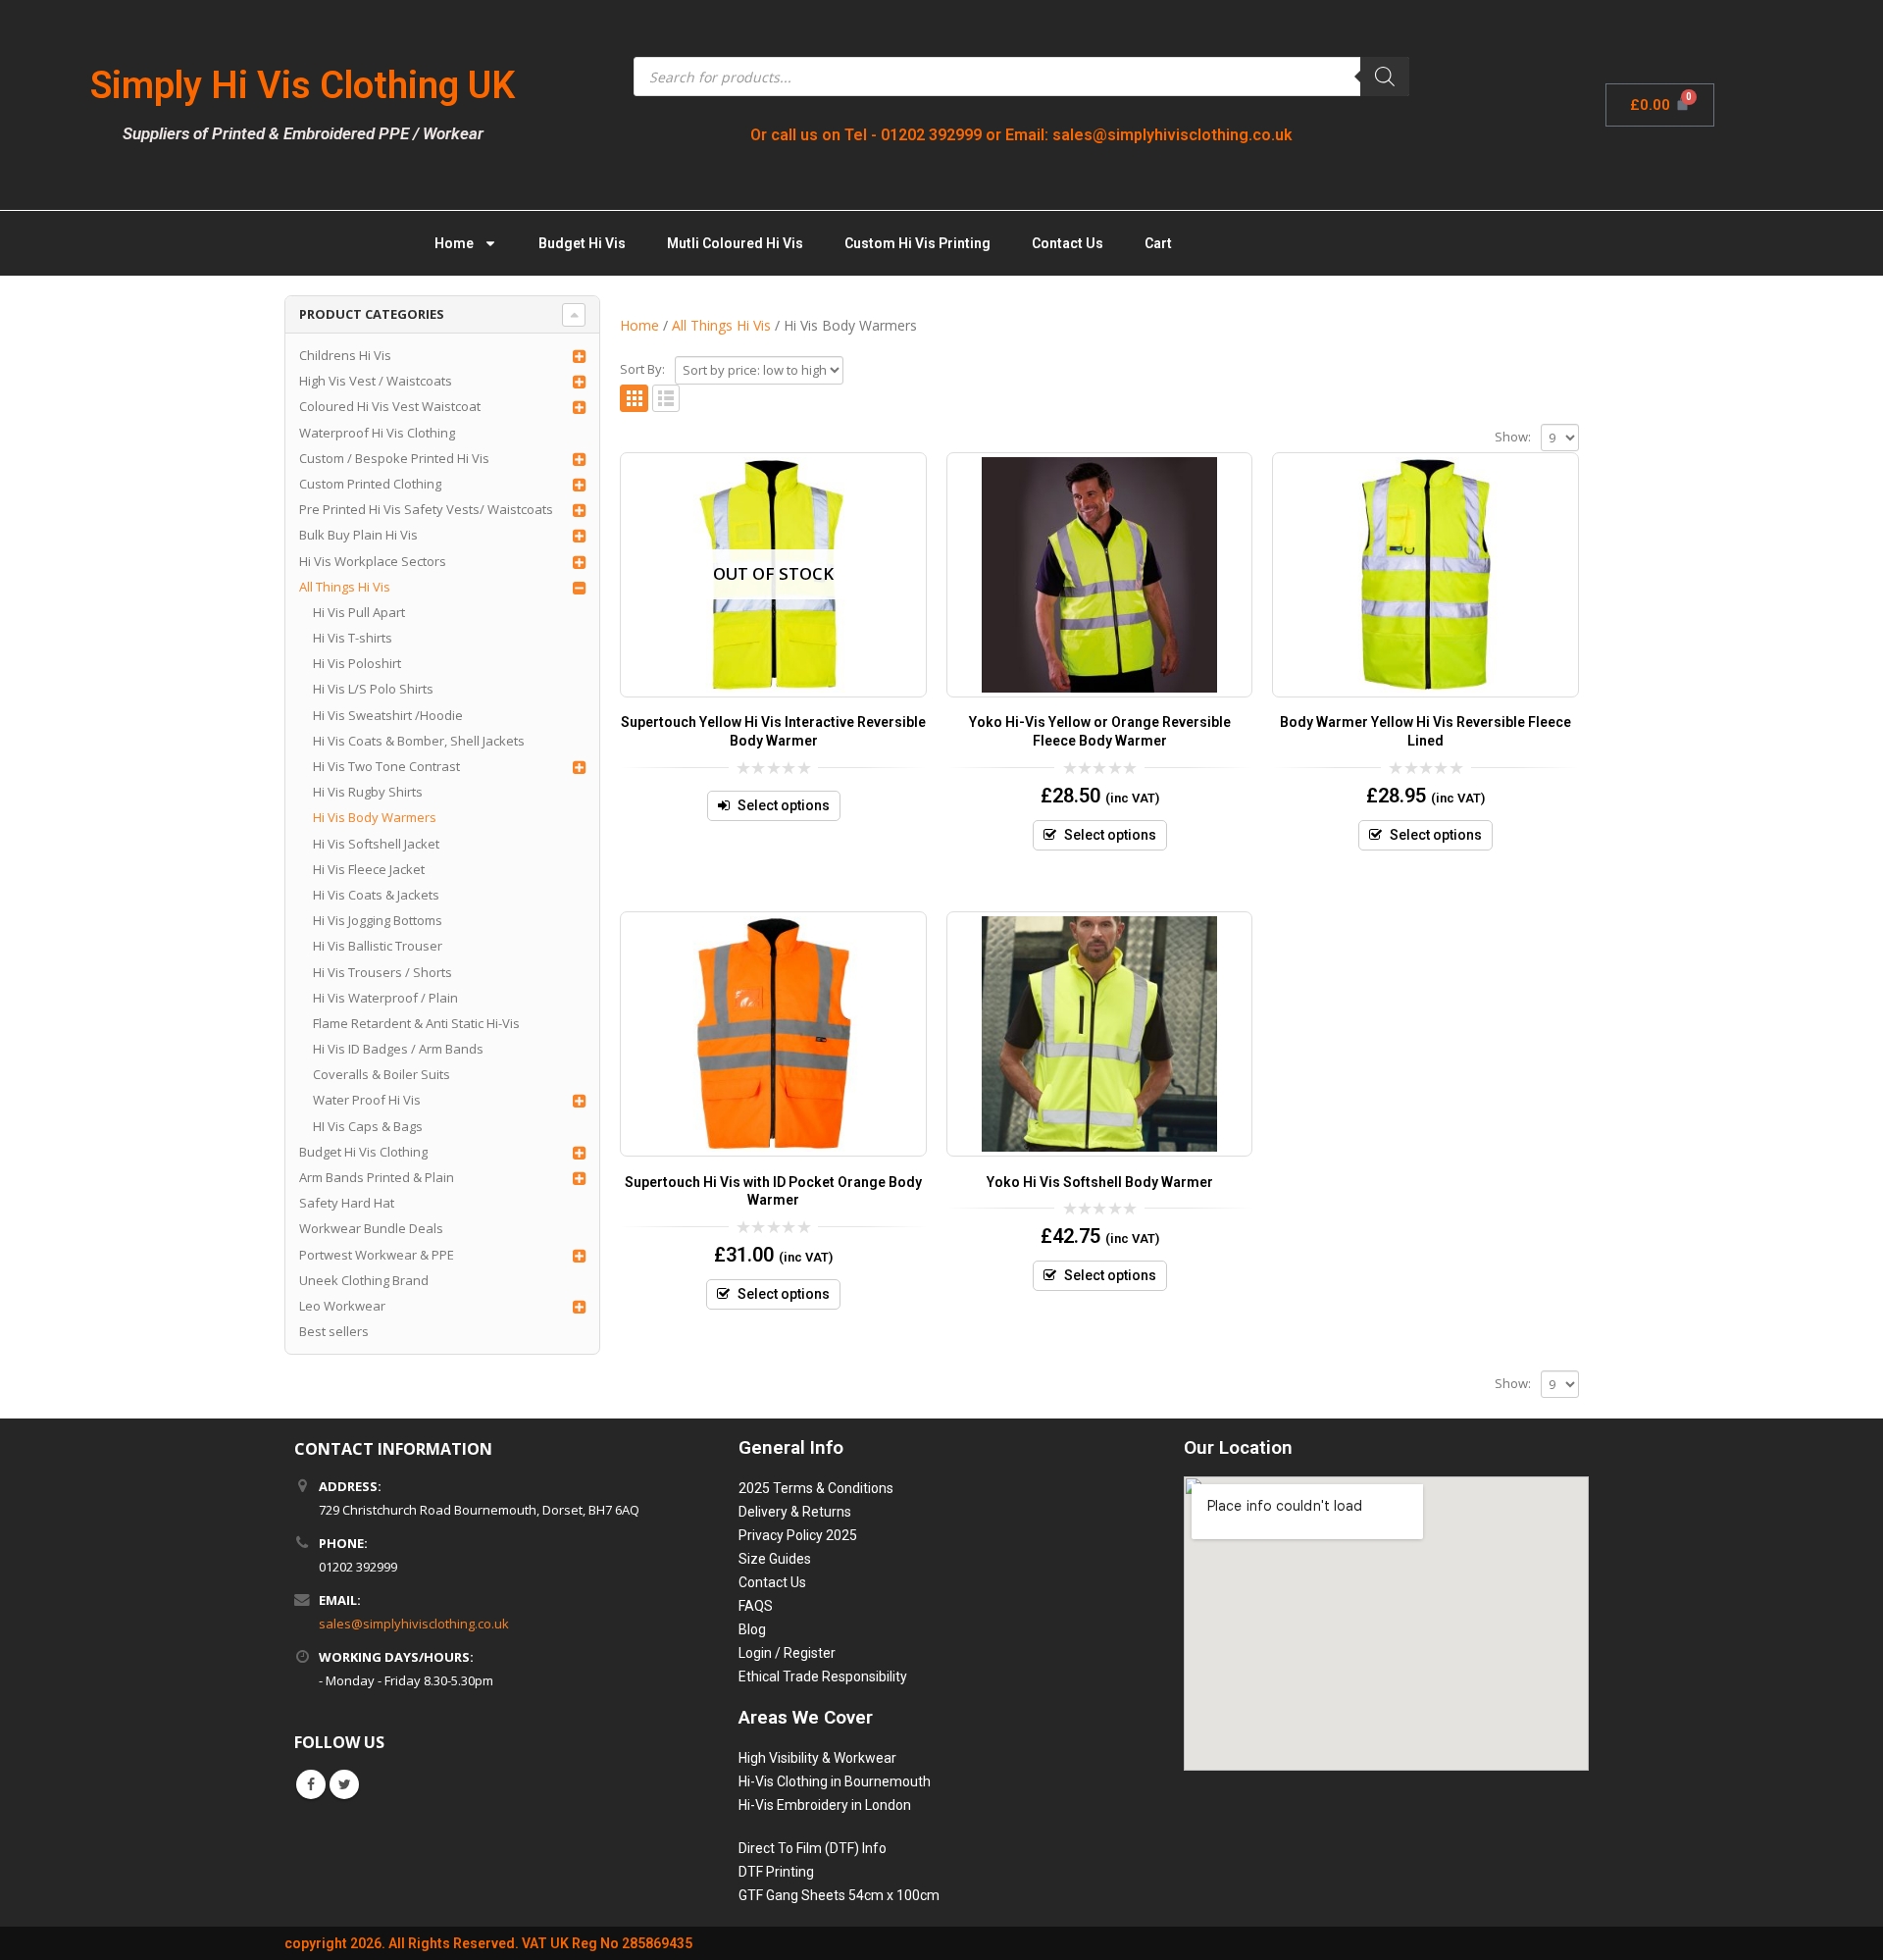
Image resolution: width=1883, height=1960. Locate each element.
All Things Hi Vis (345, 587)
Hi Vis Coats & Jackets (376, 895)
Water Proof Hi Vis (367, 1100)
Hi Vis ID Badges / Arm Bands (398, 1049)
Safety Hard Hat (347, 1203)
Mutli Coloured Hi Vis (735, 243)
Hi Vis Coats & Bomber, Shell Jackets (419, 741)
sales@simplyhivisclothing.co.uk (414, 1624)
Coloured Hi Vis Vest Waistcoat (390, 406)
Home (454, 243)
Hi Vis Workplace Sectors (373, 561)
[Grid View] (634, 399)
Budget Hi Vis (582, 243)
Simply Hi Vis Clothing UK (303, 85)
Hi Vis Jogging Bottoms (378, 920)
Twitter (344, 1784)
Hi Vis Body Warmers (375, 817)
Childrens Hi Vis (345, 355)
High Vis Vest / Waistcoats (376, 381)
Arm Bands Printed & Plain (377, 1177)
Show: (1513, 437)
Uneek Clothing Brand (364, 1280)
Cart (1158, 243)
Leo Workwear (342, 1306)
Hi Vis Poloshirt (357, 663)
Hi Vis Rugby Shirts (368, 792)
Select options (784, 805)
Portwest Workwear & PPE (377, 1255)
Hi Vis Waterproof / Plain (385, 998)
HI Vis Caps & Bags (368, 1126)
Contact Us (1068, 243)
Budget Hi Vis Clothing (363, 1152)
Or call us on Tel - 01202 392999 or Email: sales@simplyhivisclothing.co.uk (1021, 135)
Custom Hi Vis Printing (917, 243)
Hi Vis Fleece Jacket (369, 869)
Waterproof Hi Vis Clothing (377, 433)
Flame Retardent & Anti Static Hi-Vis (416, 1023)
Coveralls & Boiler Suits (382, 1074)
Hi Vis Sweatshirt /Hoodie (388, 715)
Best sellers (334, 1331)
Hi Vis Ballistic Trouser (378, 946)
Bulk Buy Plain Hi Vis (358, 535)
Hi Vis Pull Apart (359, 612)
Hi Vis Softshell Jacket (376, 844)
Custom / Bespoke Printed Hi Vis (394, 458)
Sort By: (642, 369)
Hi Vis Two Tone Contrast (386, 766)
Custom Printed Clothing (370, 484)
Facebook (311, 1784)
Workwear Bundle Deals (371, 1228)
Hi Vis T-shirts (353, 638)
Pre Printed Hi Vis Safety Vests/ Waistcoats (426, 509)
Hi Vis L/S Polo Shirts (373, 689)
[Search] (1385, 77)
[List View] (666, 399)
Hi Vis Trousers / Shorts (382, 972)
